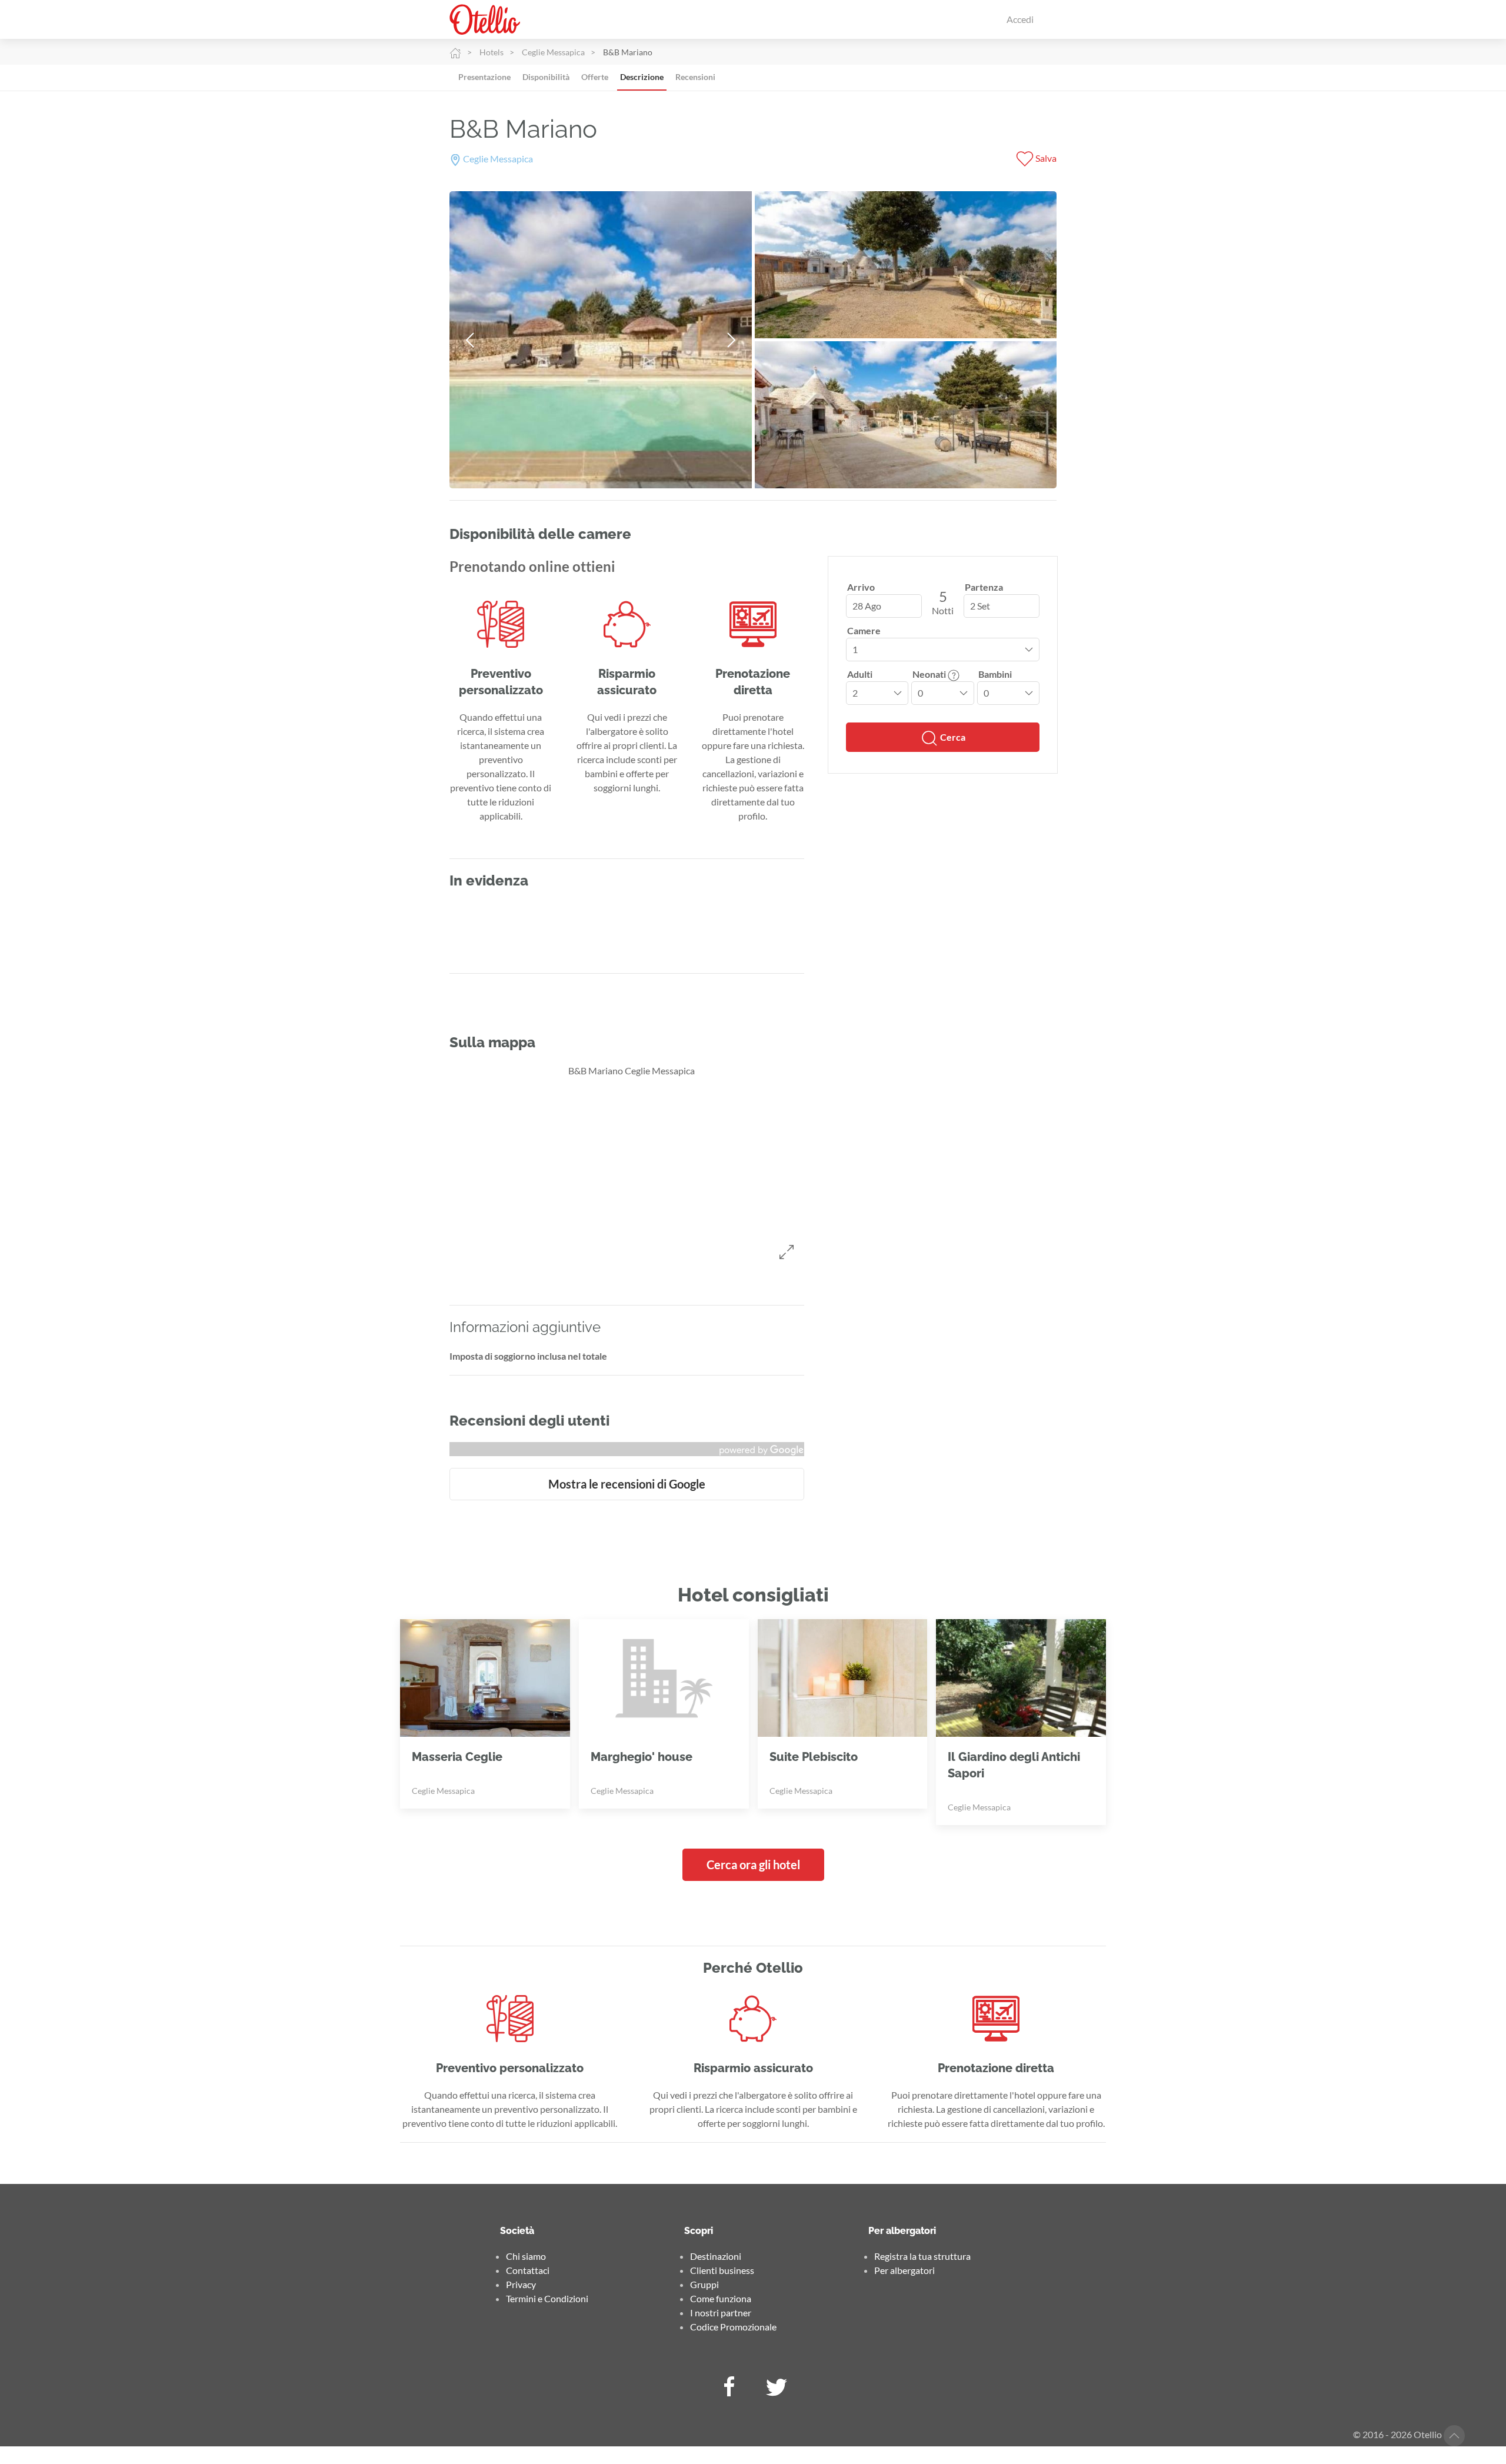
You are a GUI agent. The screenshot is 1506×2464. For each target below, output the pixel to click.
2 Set (980, 606)
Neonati (930, 674)
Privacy (521, 2284)
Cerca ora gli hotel (753, 1864)
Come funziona (721, 2298)
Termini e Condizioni (547, 2298)
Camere (864, 630)
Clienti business (722, 2270)
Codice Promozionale (733, 2327)
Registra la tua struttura (922, 2256)
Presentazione (484, 77)
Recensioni (695, 77)
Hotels (492, 52)
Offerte (595, 77)
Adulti (860, 674)
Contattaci (528, 2270)
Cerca (952, 737)
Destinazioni (716, 2256)
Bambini (995, 674)
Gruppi (704, 2284)
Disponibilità (546, 77)
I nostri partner (721, 2313)
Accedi (1020, 19)
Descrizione (642, 77)
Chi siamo (526, 2256)
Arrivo (861, 587)
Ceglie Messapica (553, 52)
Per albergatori (904, 2270)
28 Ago (867, 606)
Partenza (984, 587)
